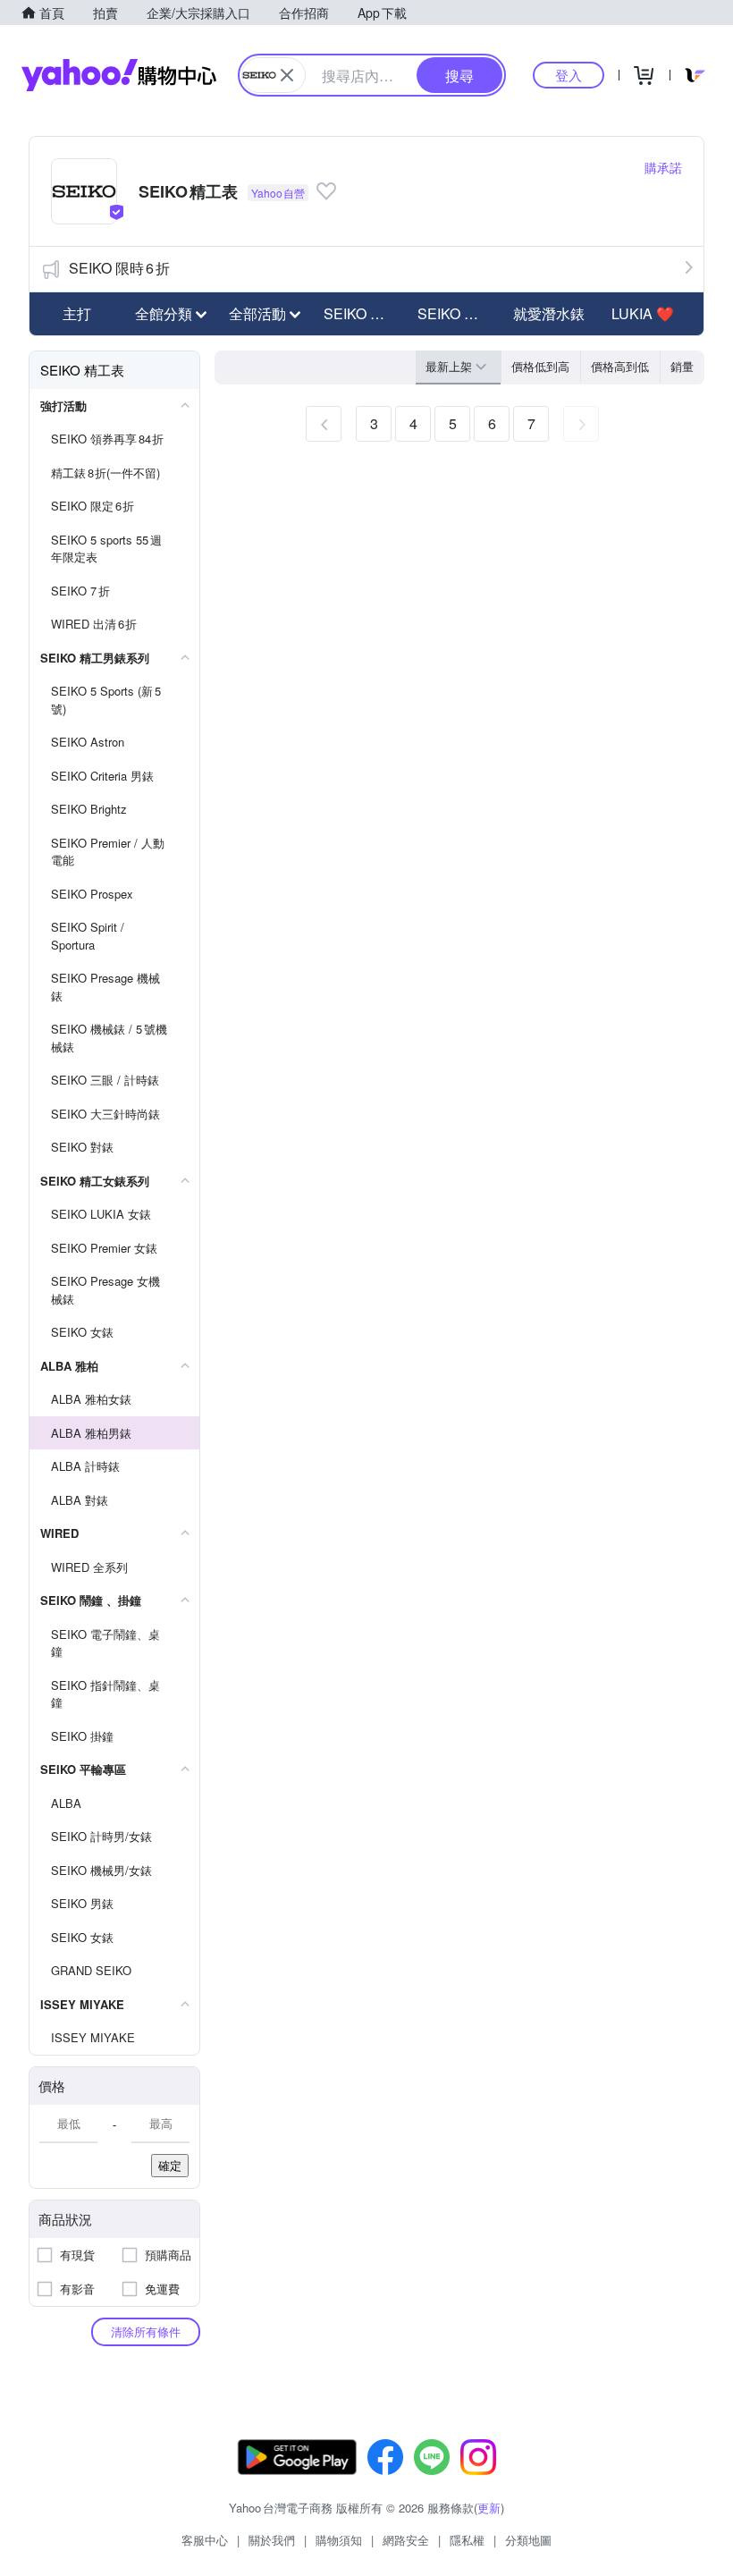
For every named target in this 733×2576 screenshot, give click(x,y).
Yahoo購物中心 (119, 75)
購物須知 (339, 2540)
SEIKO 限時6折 (119, 268)
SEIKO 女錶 (455, 313)
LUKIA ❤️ (643, 313)
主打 (77, 313)
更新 (489, 2508)
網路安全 (406, 2540)
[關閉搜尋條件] (287, 75)
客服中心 (205, 2540)
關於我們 (272, 2540)
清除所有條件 (146, 2331)
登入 (569, 75)
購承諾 (663, 167)
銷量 (682, 366)
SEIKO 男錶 (361, 313)
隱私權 (467, 2540)
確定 (170, 2165)
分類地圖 (528, 2540)
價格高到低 (620, 366)
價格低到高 (540, 366)
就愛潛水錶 (549, 313)
